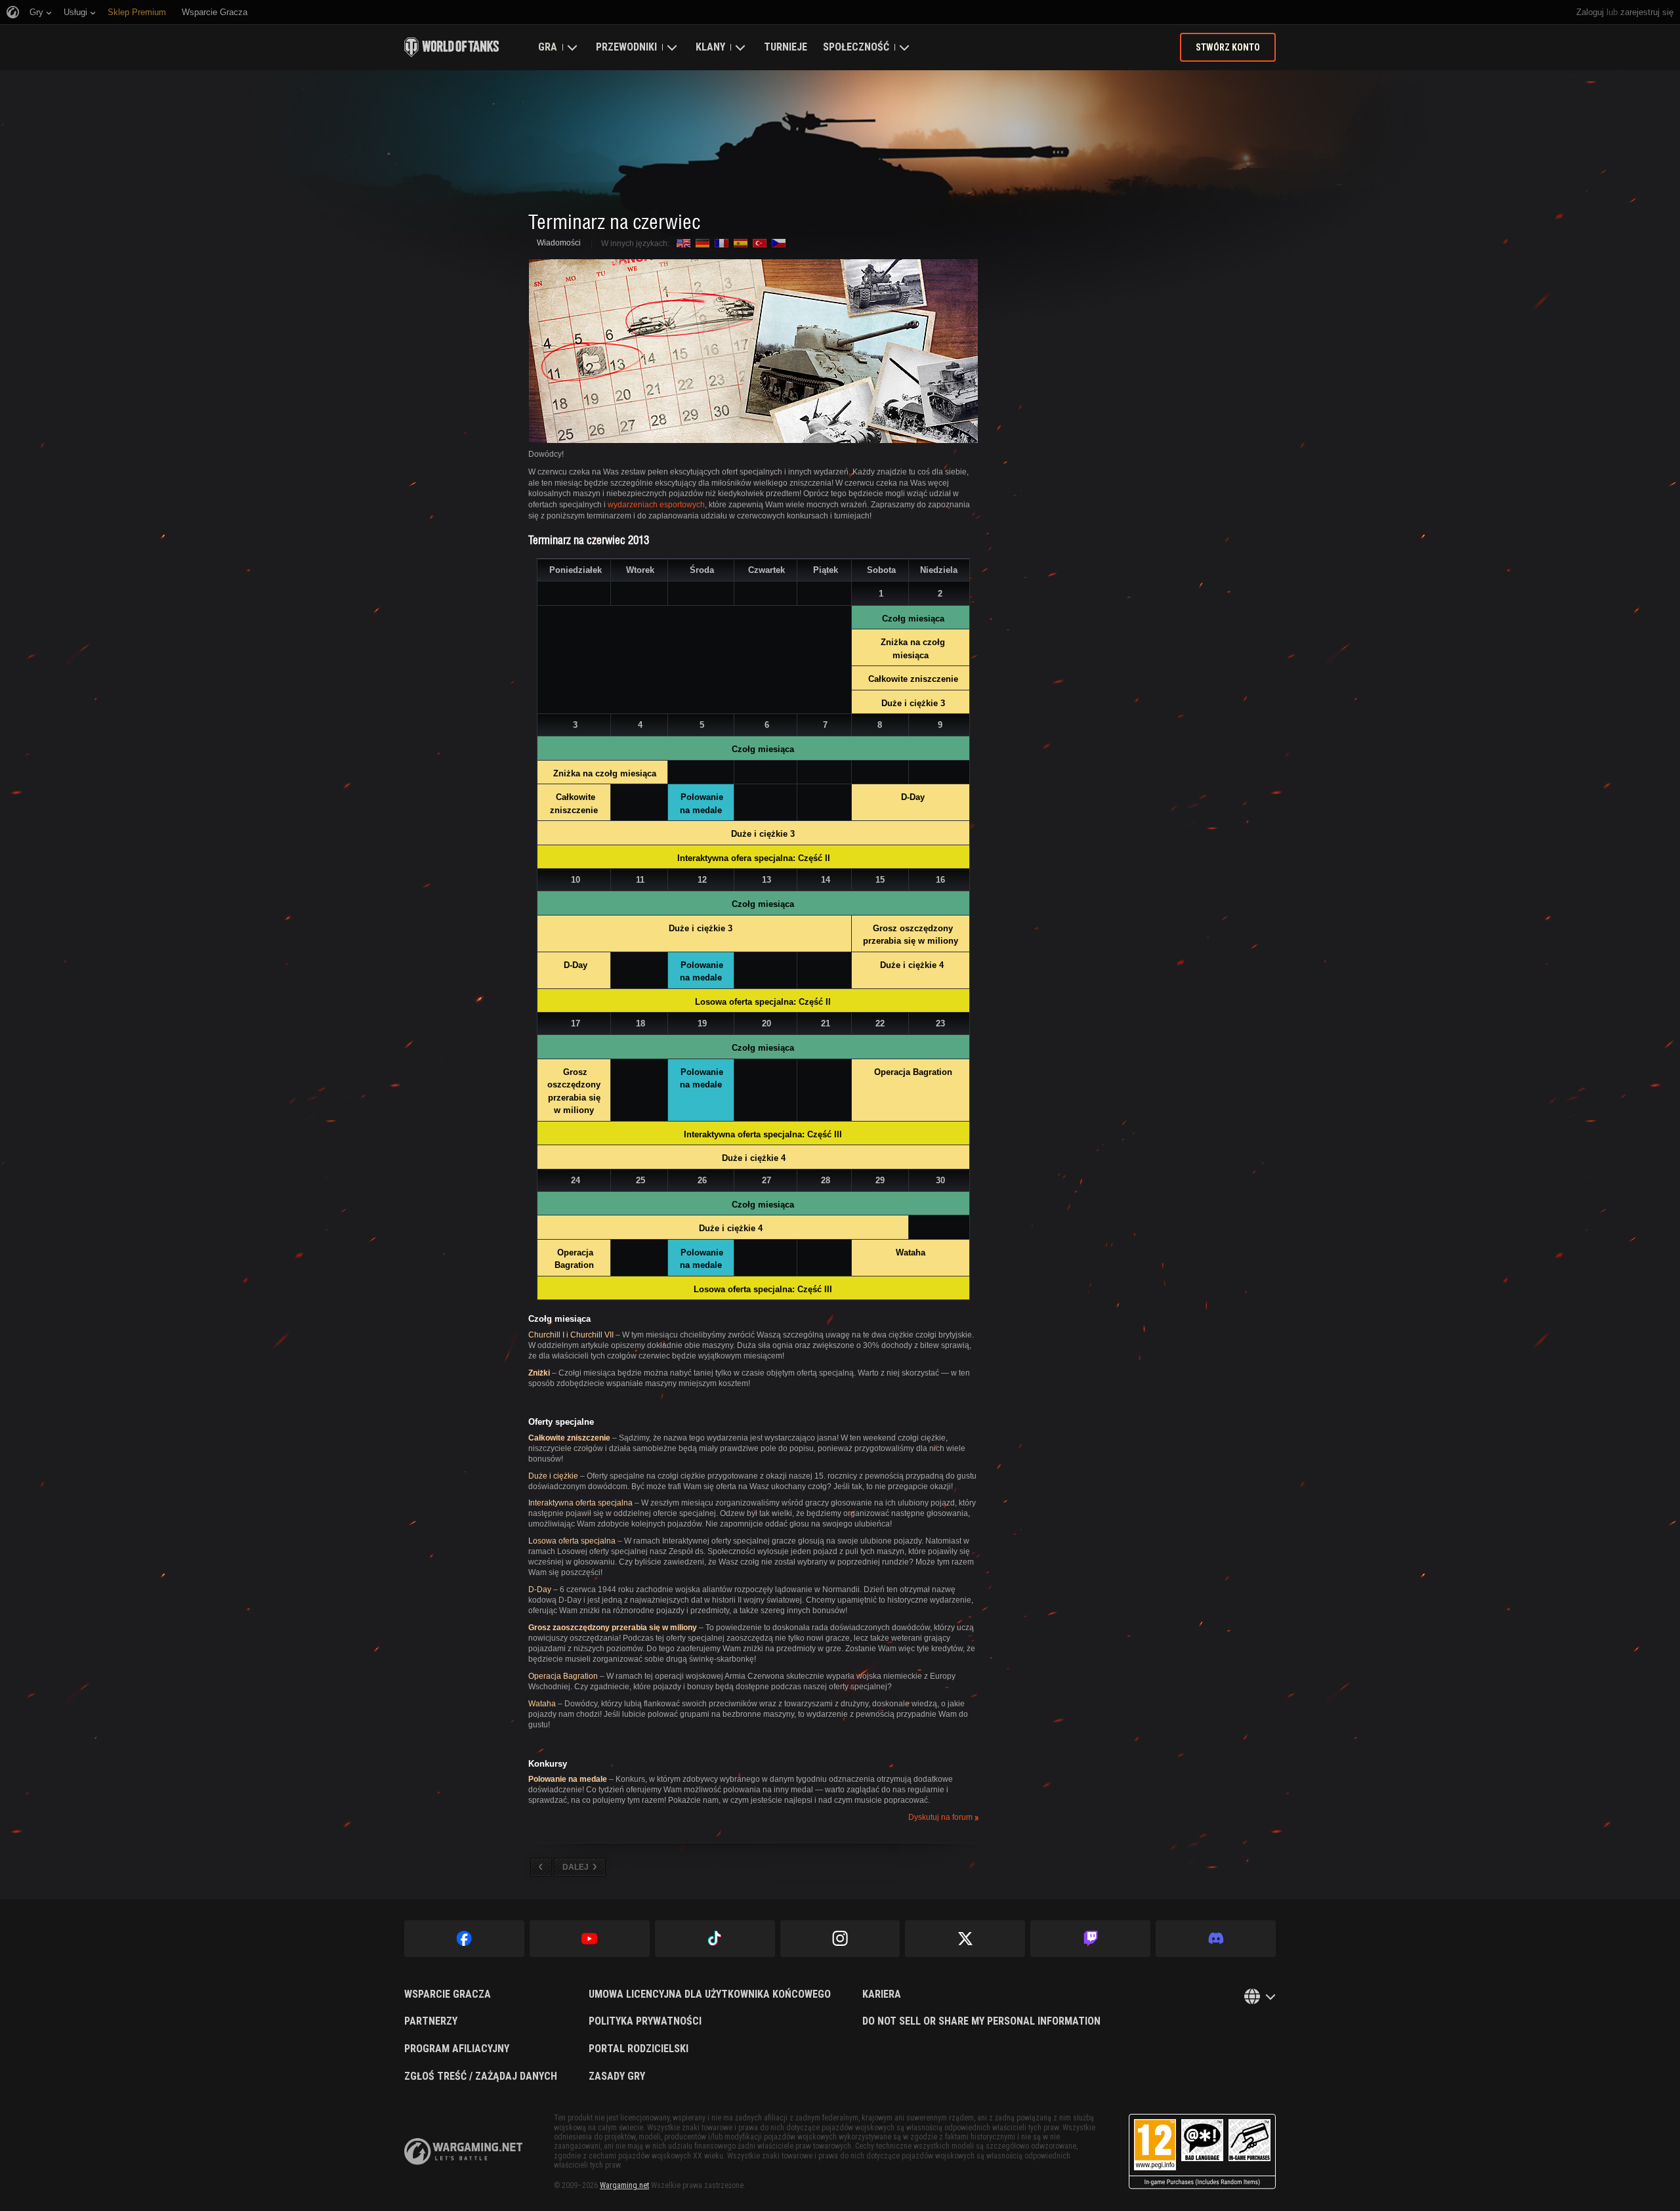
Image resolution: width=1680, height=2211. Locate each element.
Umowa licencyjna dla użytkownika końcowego (710, 1994)
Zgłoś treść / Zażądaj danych (481, 2076)
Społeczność (856, 47)
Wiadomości (559, 243)
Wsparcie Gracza (448, 1994)
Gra (548, 47)
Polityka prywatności (645, 2021)
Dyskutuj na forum (940, 1818)
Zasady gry (617, 2076)
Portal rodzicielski (639, 2049)
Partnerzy (431, 2021)
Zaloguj (1590, 12)
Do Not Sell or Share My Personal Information (981, 2021)
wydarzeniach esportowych (656, 505)
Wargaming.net (624, 2185)
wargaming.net (463, 2152)
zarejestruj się (1647, 12)
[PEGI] (1202, 2152)
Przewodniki (626, 47)
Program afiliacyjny (457, 2049)
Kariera (882, 1994)
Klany (710, 47)
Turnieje (786, 47)
